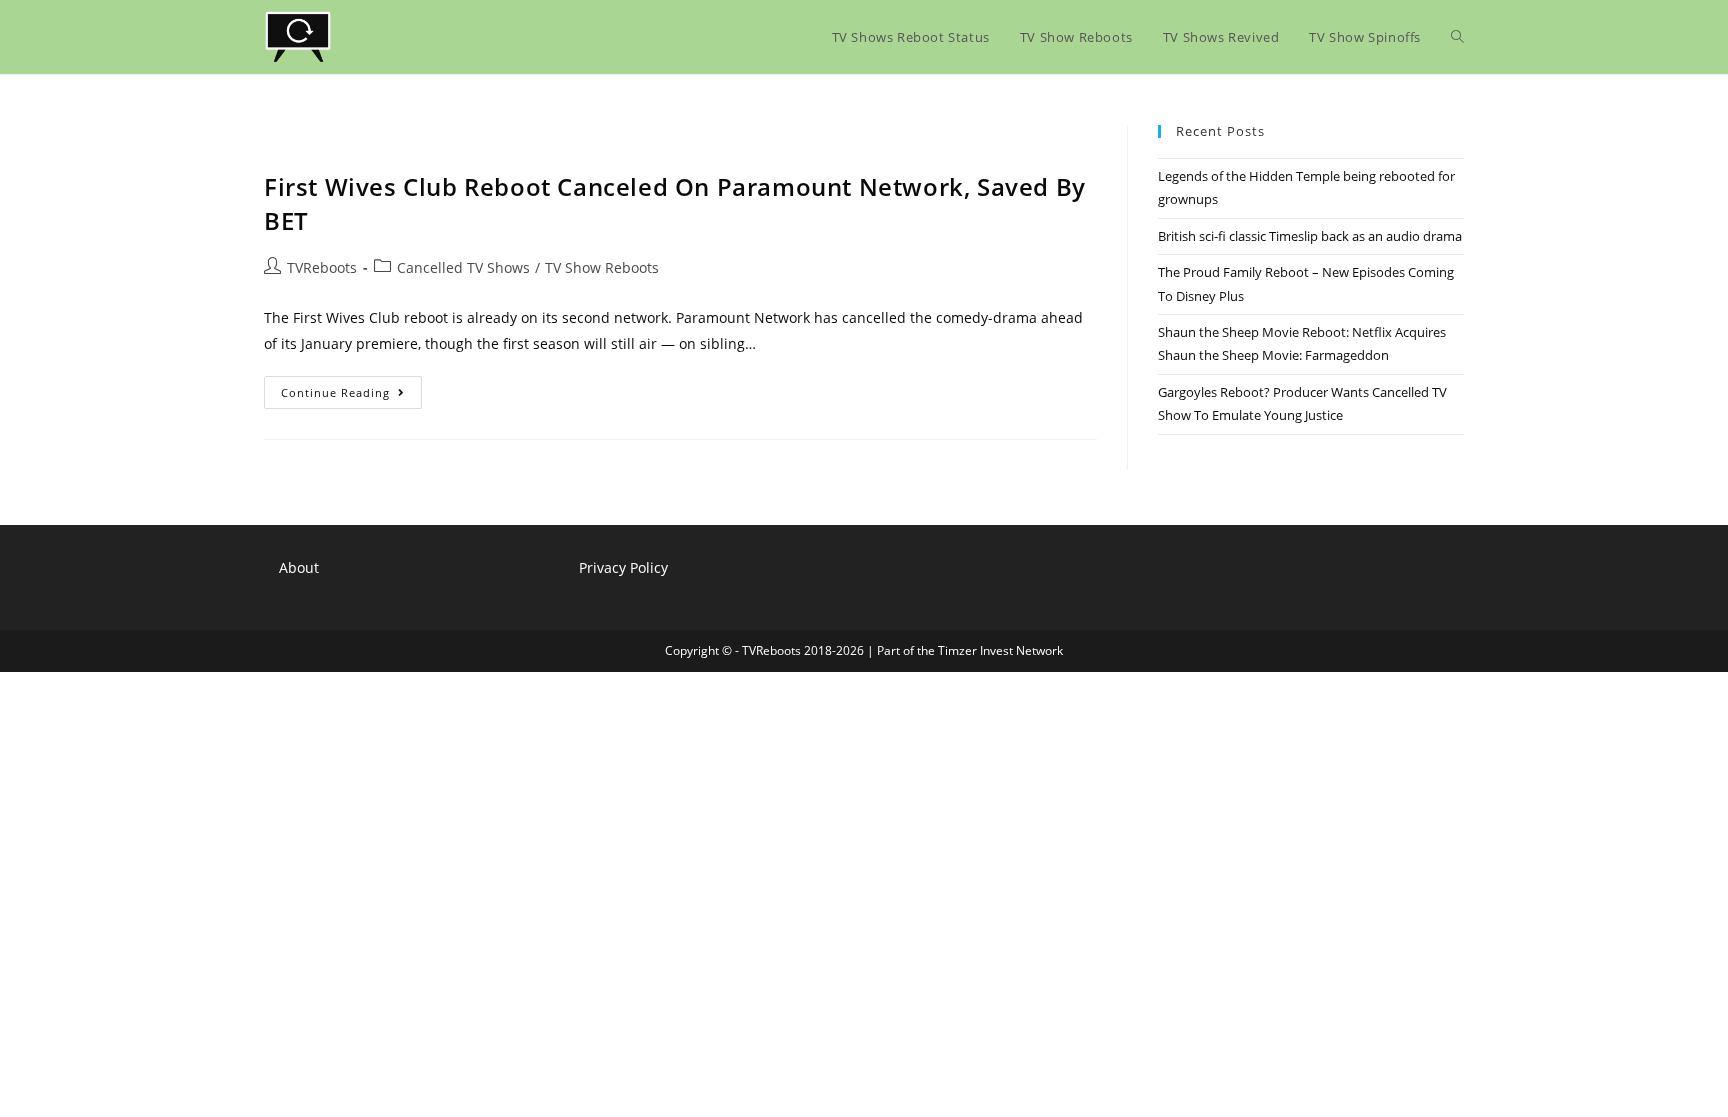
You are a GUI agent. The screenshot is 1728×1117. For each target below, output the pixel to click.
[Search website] (1457, 37)
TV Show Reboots (602, 267)
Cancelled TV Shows (463, 267)
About (299, 567)
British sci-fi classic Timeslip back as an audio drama (1310, 236)
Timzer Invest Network (1000, 650)
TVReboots (322, 267)
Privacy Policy (623, 567)
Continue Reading (351, 396)
